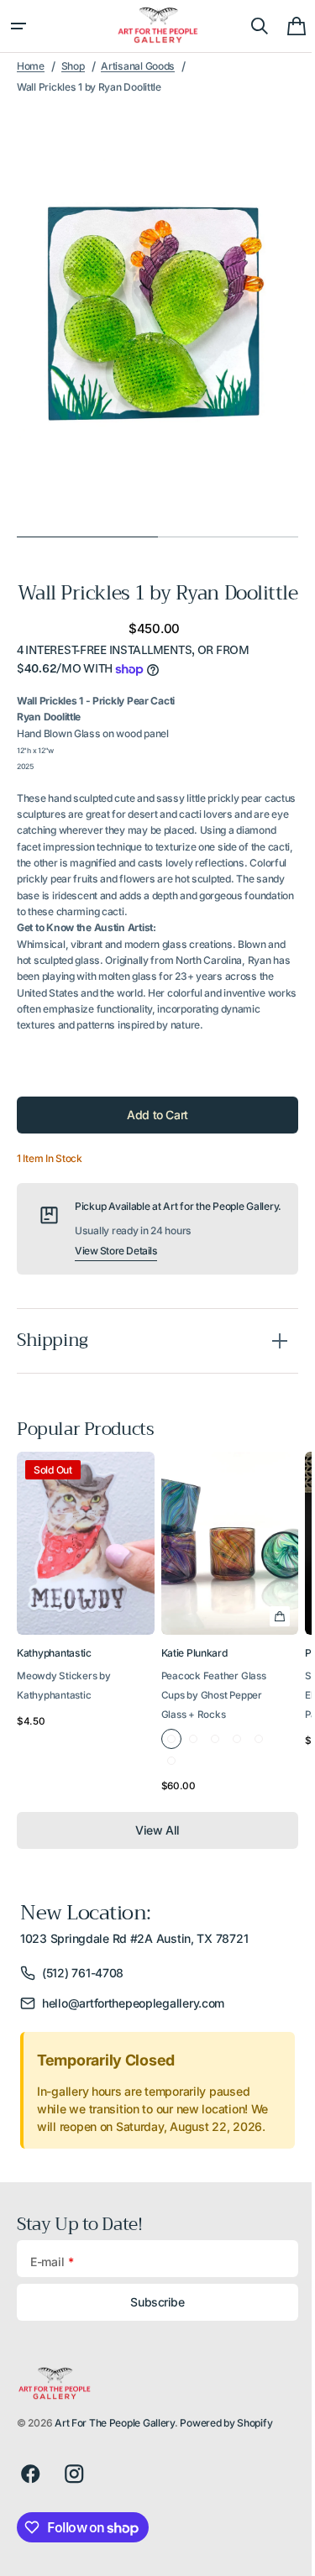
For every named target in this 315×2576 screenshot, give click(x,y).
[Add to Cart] (280, 1656)
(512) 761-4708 (83, 2012)
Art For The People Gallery (115, 2463)
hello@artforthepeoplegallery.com (133, 2042)
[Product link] (86, 1665)
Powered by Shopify (226, 2463)
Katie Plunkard (194, 1692)
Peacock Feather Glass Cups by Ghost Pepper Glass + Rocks (214, 1735)
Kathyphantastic (54, 1692)
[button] (18, 26)
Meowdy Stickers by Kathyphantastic (64, 1725)
